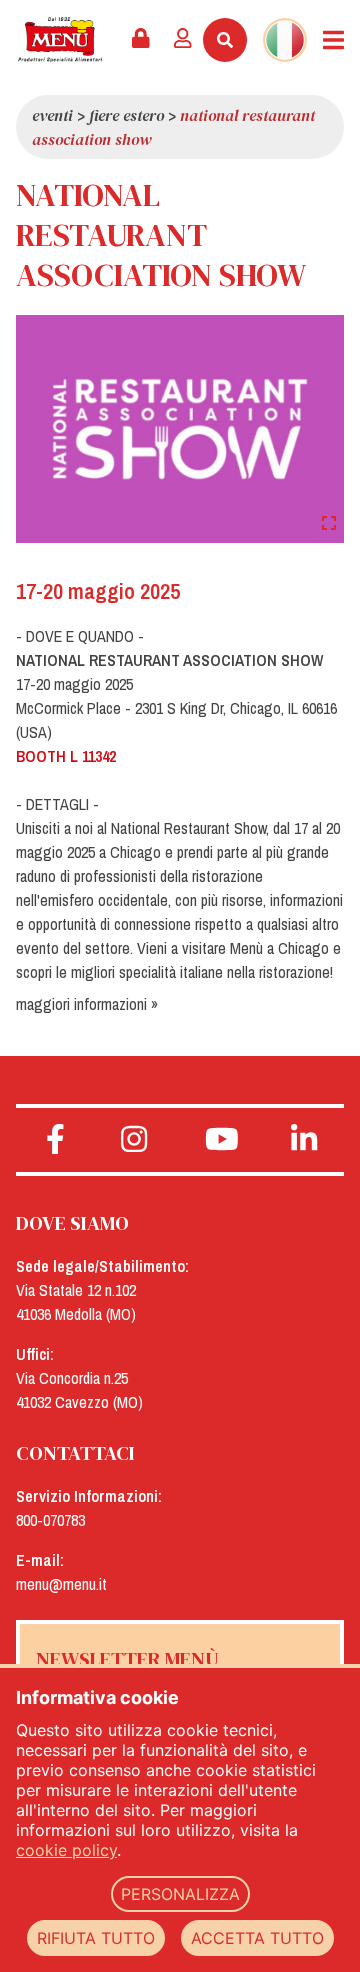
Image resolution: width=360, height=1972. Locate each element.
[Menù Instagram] (134, 1140)
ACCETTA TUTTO (257, 1938)
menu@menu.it (61, 1584)
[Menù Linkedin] (304, 1140)
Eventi (52, 115)
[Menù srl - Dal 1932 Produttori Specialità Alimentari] (60, 39)
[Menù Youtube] (221, 1140)
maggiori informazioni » (87, 1004)
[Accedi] (183, 40)
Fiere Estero (126, 115)
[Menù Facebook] (55, 1140)
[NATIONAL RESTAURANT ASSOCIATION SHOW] (180, 428)
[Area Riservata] (141, 40)
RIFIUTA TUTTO (96, 1938)
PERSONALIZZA (180, 1894)
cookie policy (66, 1850)
